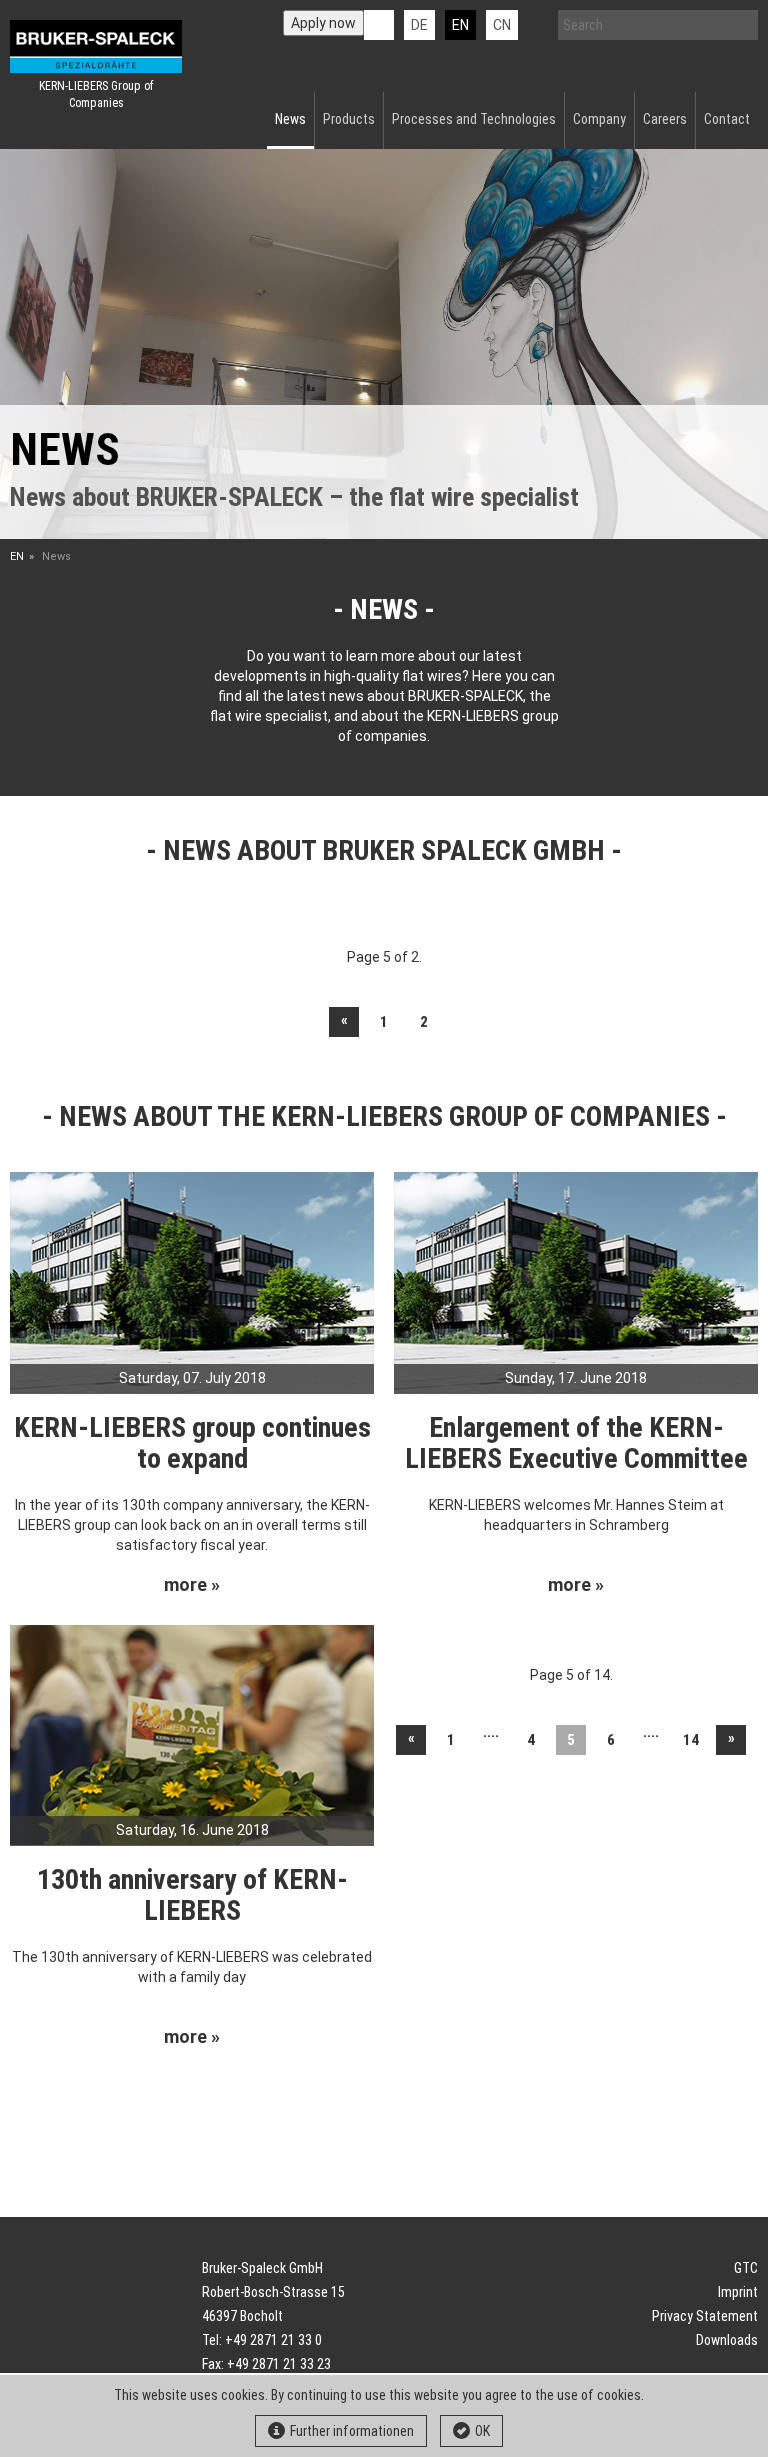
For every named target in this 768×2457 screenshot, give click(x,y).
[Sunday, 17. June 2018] (576, 1281)
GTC (746, 2268)
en (460, 25)
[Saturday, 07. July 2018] (192, 1281)
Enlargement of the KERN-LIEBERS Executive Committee (576, 1443)
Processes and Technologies (474, 119)
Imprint (738, 2292)
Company (599, 119)
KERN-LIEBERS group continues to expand (192, 1443)
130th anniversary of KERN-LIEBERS (192, 1895)
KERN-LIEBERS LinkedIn (379, 25)
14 (691, 1740)
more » (192, 1585)
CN (502, 25)
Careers (665, 119)
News (290, 119)
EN (17, 556)
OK (482, 2431)
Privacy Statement (705, 2316)
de (419, 25)
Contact (727, 119)
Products (349, 119)
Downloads (727, 2340)
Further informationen (352, 2431)
